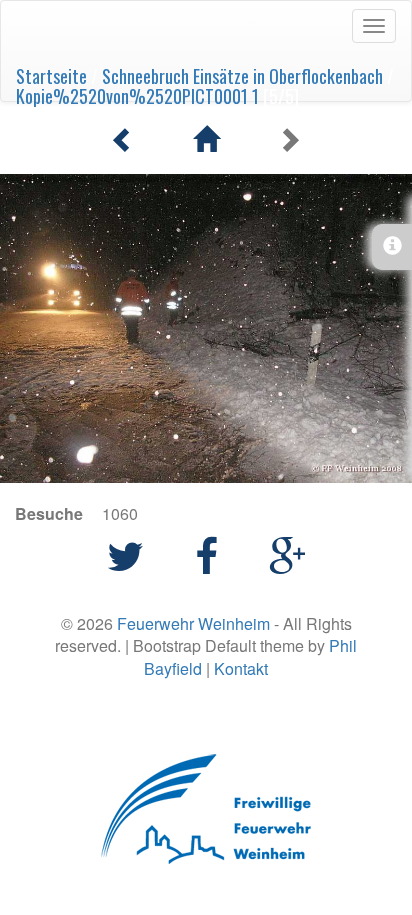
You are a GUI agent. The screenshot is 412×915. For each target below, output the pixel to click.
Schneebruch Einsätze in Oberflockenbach (242, 76)
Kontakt (241, 668)
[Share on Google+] (287, 553)
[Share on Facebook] (212, 553)
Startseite (51, 76)
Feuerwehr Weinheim (193, 623)
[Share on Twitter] (131, 553)
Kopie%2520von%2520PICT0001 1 (137, 96)
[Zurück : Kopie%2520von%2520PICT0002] (126, 140)
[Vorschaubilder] (209, 140)
